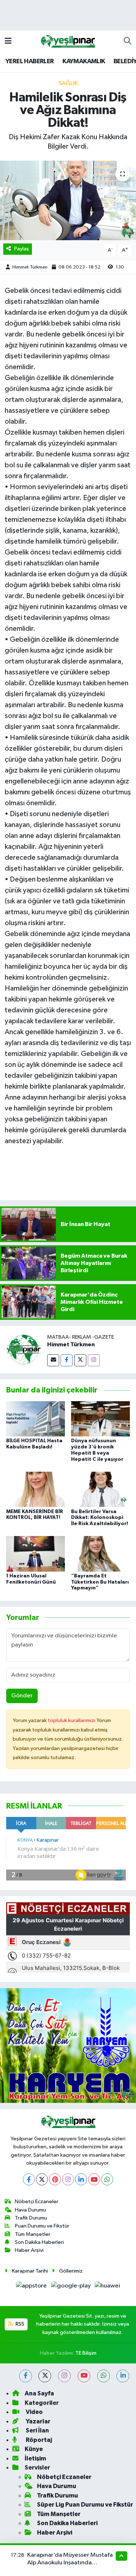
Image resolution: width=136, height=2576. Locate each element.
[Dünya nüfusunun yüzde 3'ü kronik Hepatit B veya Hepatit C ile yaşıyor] (100, 1419)
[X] (42, 2179)
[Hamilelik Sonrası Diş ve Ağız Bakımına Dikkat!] (68, 201)
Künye (34, 2449)
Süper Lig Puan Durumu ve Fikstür (85, 2505)
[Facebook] (67, 1360)
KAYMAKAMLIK (84, 61)
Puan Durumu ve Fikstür (42, 2226)
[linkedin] (123, 2376)
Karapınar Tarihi (30, 2271)
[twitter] (45, 2376)
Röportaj (38, 2440)
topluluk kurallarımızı (72, 1720)
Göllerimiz (71, 2271)
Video (34, 2412)
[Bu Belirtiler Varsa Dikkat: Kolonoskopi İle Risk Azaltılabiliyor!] (100, 1489)
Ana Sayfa (39, 2393)
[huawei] (108, 2287)
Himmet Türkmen (30, 267)
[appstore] (32, 2287)
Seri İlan (37, 2430)
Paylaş (22, 249)
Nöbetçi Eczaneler (37, 2202)
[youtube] (84, 2376)
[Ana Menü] (8, 41)
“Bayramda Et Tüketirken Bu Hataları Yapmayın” (100, 1582)
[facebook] (26, 2376)
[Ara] (127, 41)
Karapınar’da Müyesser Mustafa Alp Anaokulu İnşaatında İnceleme (70, 2563)
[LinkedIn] (81, 2179)
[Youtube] (94, 2179)
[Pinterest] (55, 2179)
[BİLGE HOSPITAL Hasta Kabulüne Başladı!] (36, 1419)
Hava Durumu (30, 2210)
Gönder (22, 1696)
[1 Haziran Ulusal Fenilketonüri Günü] (36, 1554)
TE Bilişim (86, 2353)
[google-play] (71, 2287)
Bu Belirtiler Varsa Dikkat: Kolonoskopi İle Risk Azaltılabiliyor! (100, 1518)
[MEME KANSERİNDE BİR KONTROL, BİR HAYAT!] (36, 1489)
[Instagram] (94, 1360)
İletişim (35, 2458)
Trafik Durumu (31, 2218)
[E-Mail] (53, 1360)
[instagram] (64, 2376)
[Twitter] (80, 1360)
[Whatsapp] (107, 2179)
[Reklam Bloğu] (68, 2045)
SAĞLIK (68, 83)
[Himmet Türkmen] (24, 1350)
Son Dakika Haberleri (39, 2242)
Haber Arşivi (29, 2250)
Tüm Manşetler (33, 2234)
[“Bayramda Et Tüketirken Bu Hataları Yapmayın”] (100, 1554)
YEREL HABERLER (30, 61)
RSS (19, 2324)
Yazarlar (38, 2421)
